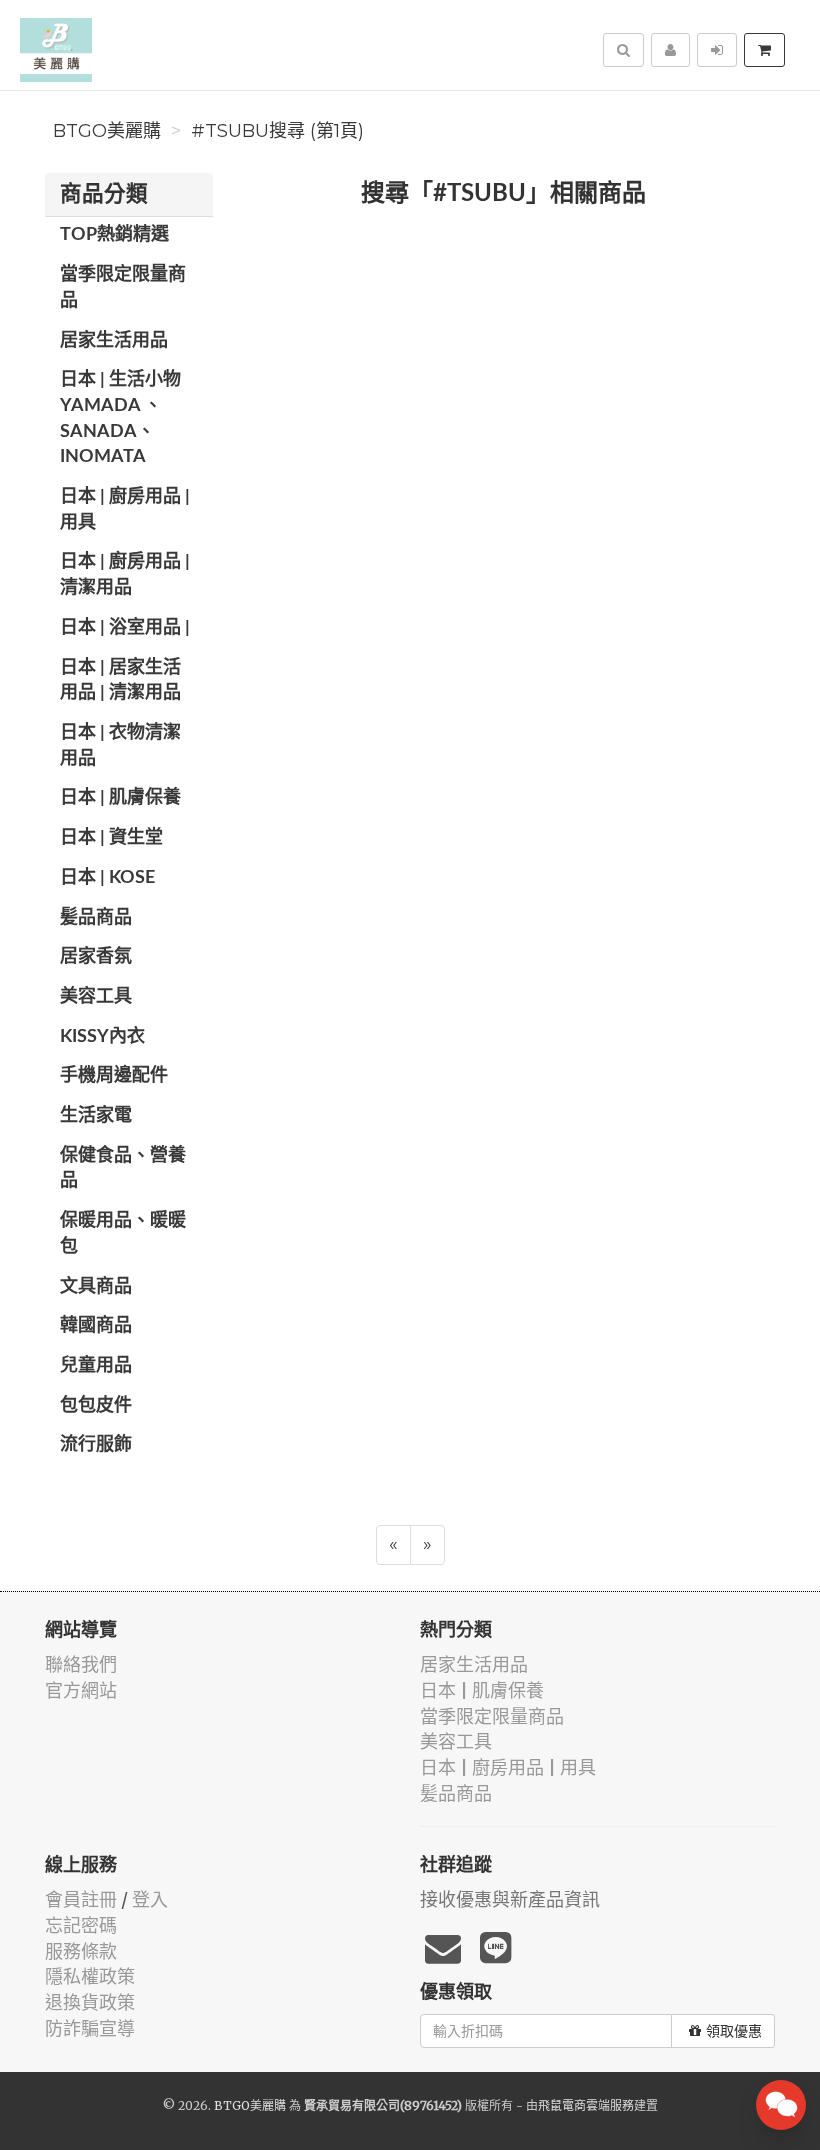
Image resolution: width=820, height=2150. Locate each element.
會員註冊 (81, 1899)
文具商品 (96, 1287)
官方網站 (81, 1690)
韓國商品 (96, 1326)
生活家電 (96, 1116)
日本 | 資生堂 (111, 838)
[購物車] (764, 50)
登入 (150, 1899)
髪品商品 (96, 918)
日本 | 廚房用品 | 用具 (125, 510)
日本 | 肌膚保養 (120, 798)
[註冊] (670, 50)
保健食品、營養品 (123, 1169)
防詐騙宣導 (90, 2028)
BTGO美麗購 (107, 131)
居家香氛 (96, 957)
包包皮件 (96, 1406)
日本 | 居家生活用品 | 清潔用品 (120, 681)
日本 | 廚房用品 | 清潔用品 (125, 575)
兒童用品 (96, 1366)
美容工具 (96, 997)
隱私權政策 (90, 1976)
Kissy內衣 (102, 1037)
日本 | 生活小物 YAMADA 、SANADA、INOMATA (120, 418)
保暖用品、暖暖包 (123, 1234)
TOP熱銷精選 (114, 235)
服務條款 (81, 1951)
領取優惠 (734, 2031)
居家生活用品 (114, 341)
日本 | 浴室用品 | (125, 628)
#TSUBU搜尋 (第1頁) (277, 131)
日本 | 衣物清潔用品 (120, 746)
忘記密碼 (81, 1925)
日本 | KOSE (107, 878)
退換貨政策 (90, 2002)
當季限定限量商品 (123, 288)
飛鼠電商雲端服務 (586, 2105)
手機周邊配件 (114, 1076)
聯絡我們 (81, 1664)
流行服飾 (96, 1445)
